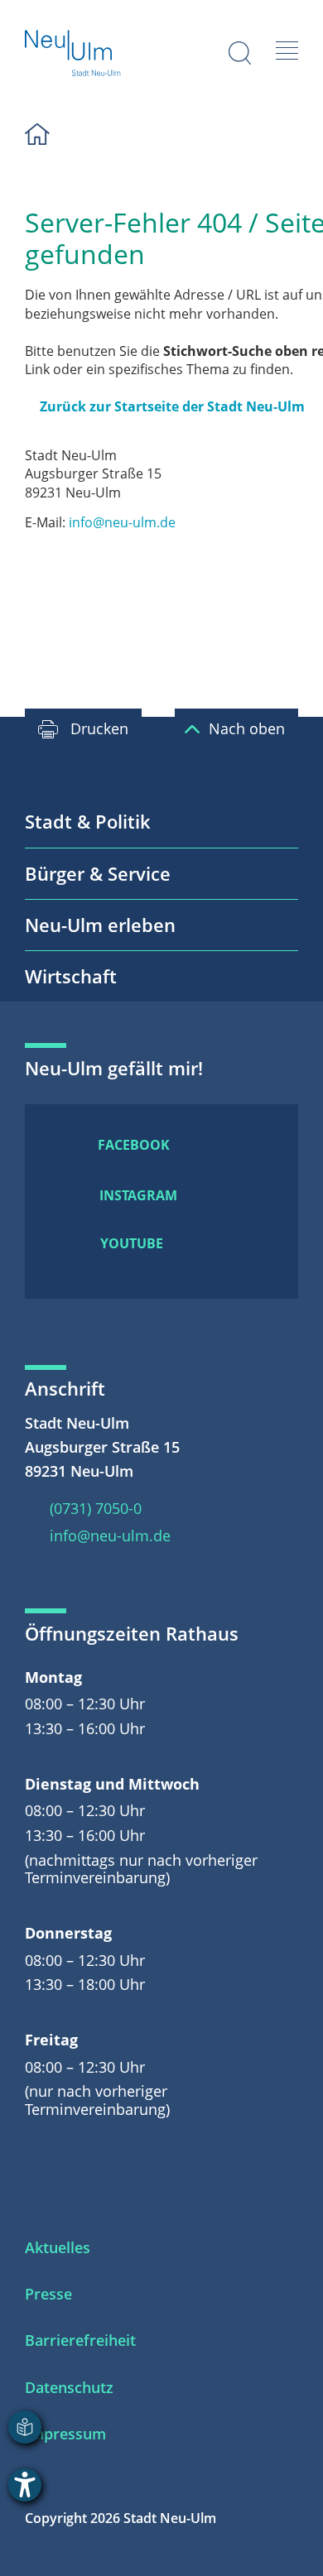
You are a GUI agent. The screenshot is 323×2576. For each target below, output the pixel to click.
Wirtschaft (71, 976)
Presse (48, 2294)
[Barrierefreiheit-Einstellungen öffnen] (25, 2485)
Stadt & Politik (88, 821)
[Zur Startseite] (73, 55)
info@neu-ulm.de (122, 522)
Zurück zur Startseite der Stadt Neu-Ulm (172, 406)
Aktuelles (58, 2247)
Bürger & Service (98, 873)
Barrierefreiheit (80, 2340)
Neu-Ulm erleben (100, 925)
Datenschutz (69, 2387)
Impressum (65, 2434)
